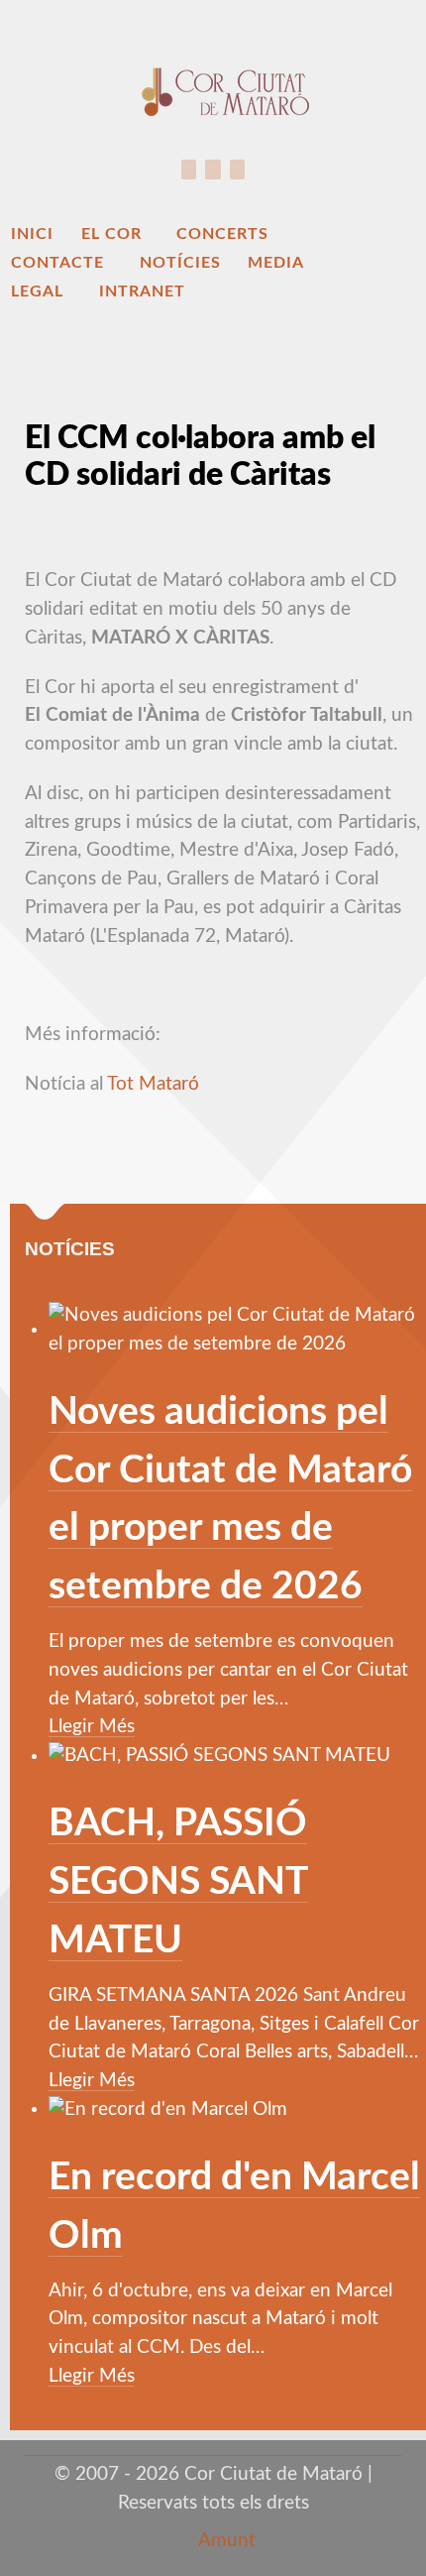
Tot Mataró (153, 1084)
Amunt (225, 2541)
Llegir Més (92, 1727)
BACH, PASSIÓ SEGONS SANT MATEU (178, 1882)
